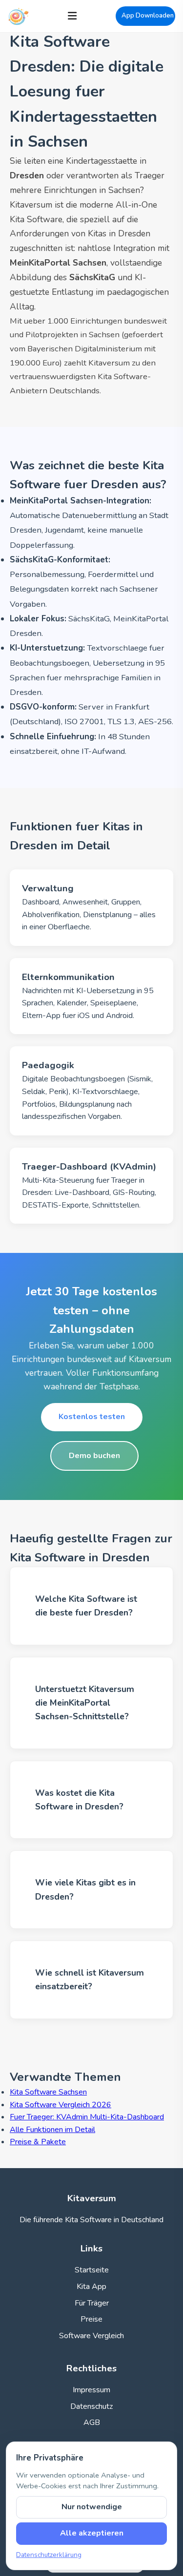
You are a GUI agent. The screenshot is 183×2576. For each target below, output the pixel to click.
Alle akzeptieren (92, 2533)
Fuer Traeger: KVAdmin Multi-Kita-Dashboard (87, 2117)
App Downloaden (148, 16)
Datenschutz (91, 2406)
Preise (91, 2319)
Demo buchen (94, 1456)
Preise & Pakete (38, 2142)
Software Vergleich (91, 2336)
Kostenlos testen (92, 1417)
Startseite (92, 2270)
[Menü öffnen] (72, 16)
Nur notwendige (92, 2507)
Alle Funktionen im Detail (52, 2130)
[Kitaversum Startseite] (18, 16)
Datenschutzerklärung (49, 2555)
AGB (92, 2422)
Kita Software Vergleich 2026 (61, 2105)
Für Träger (92, 2303)
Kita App (91, 2287)
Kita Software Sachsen (48, 2092)
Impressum (91, 2390)
